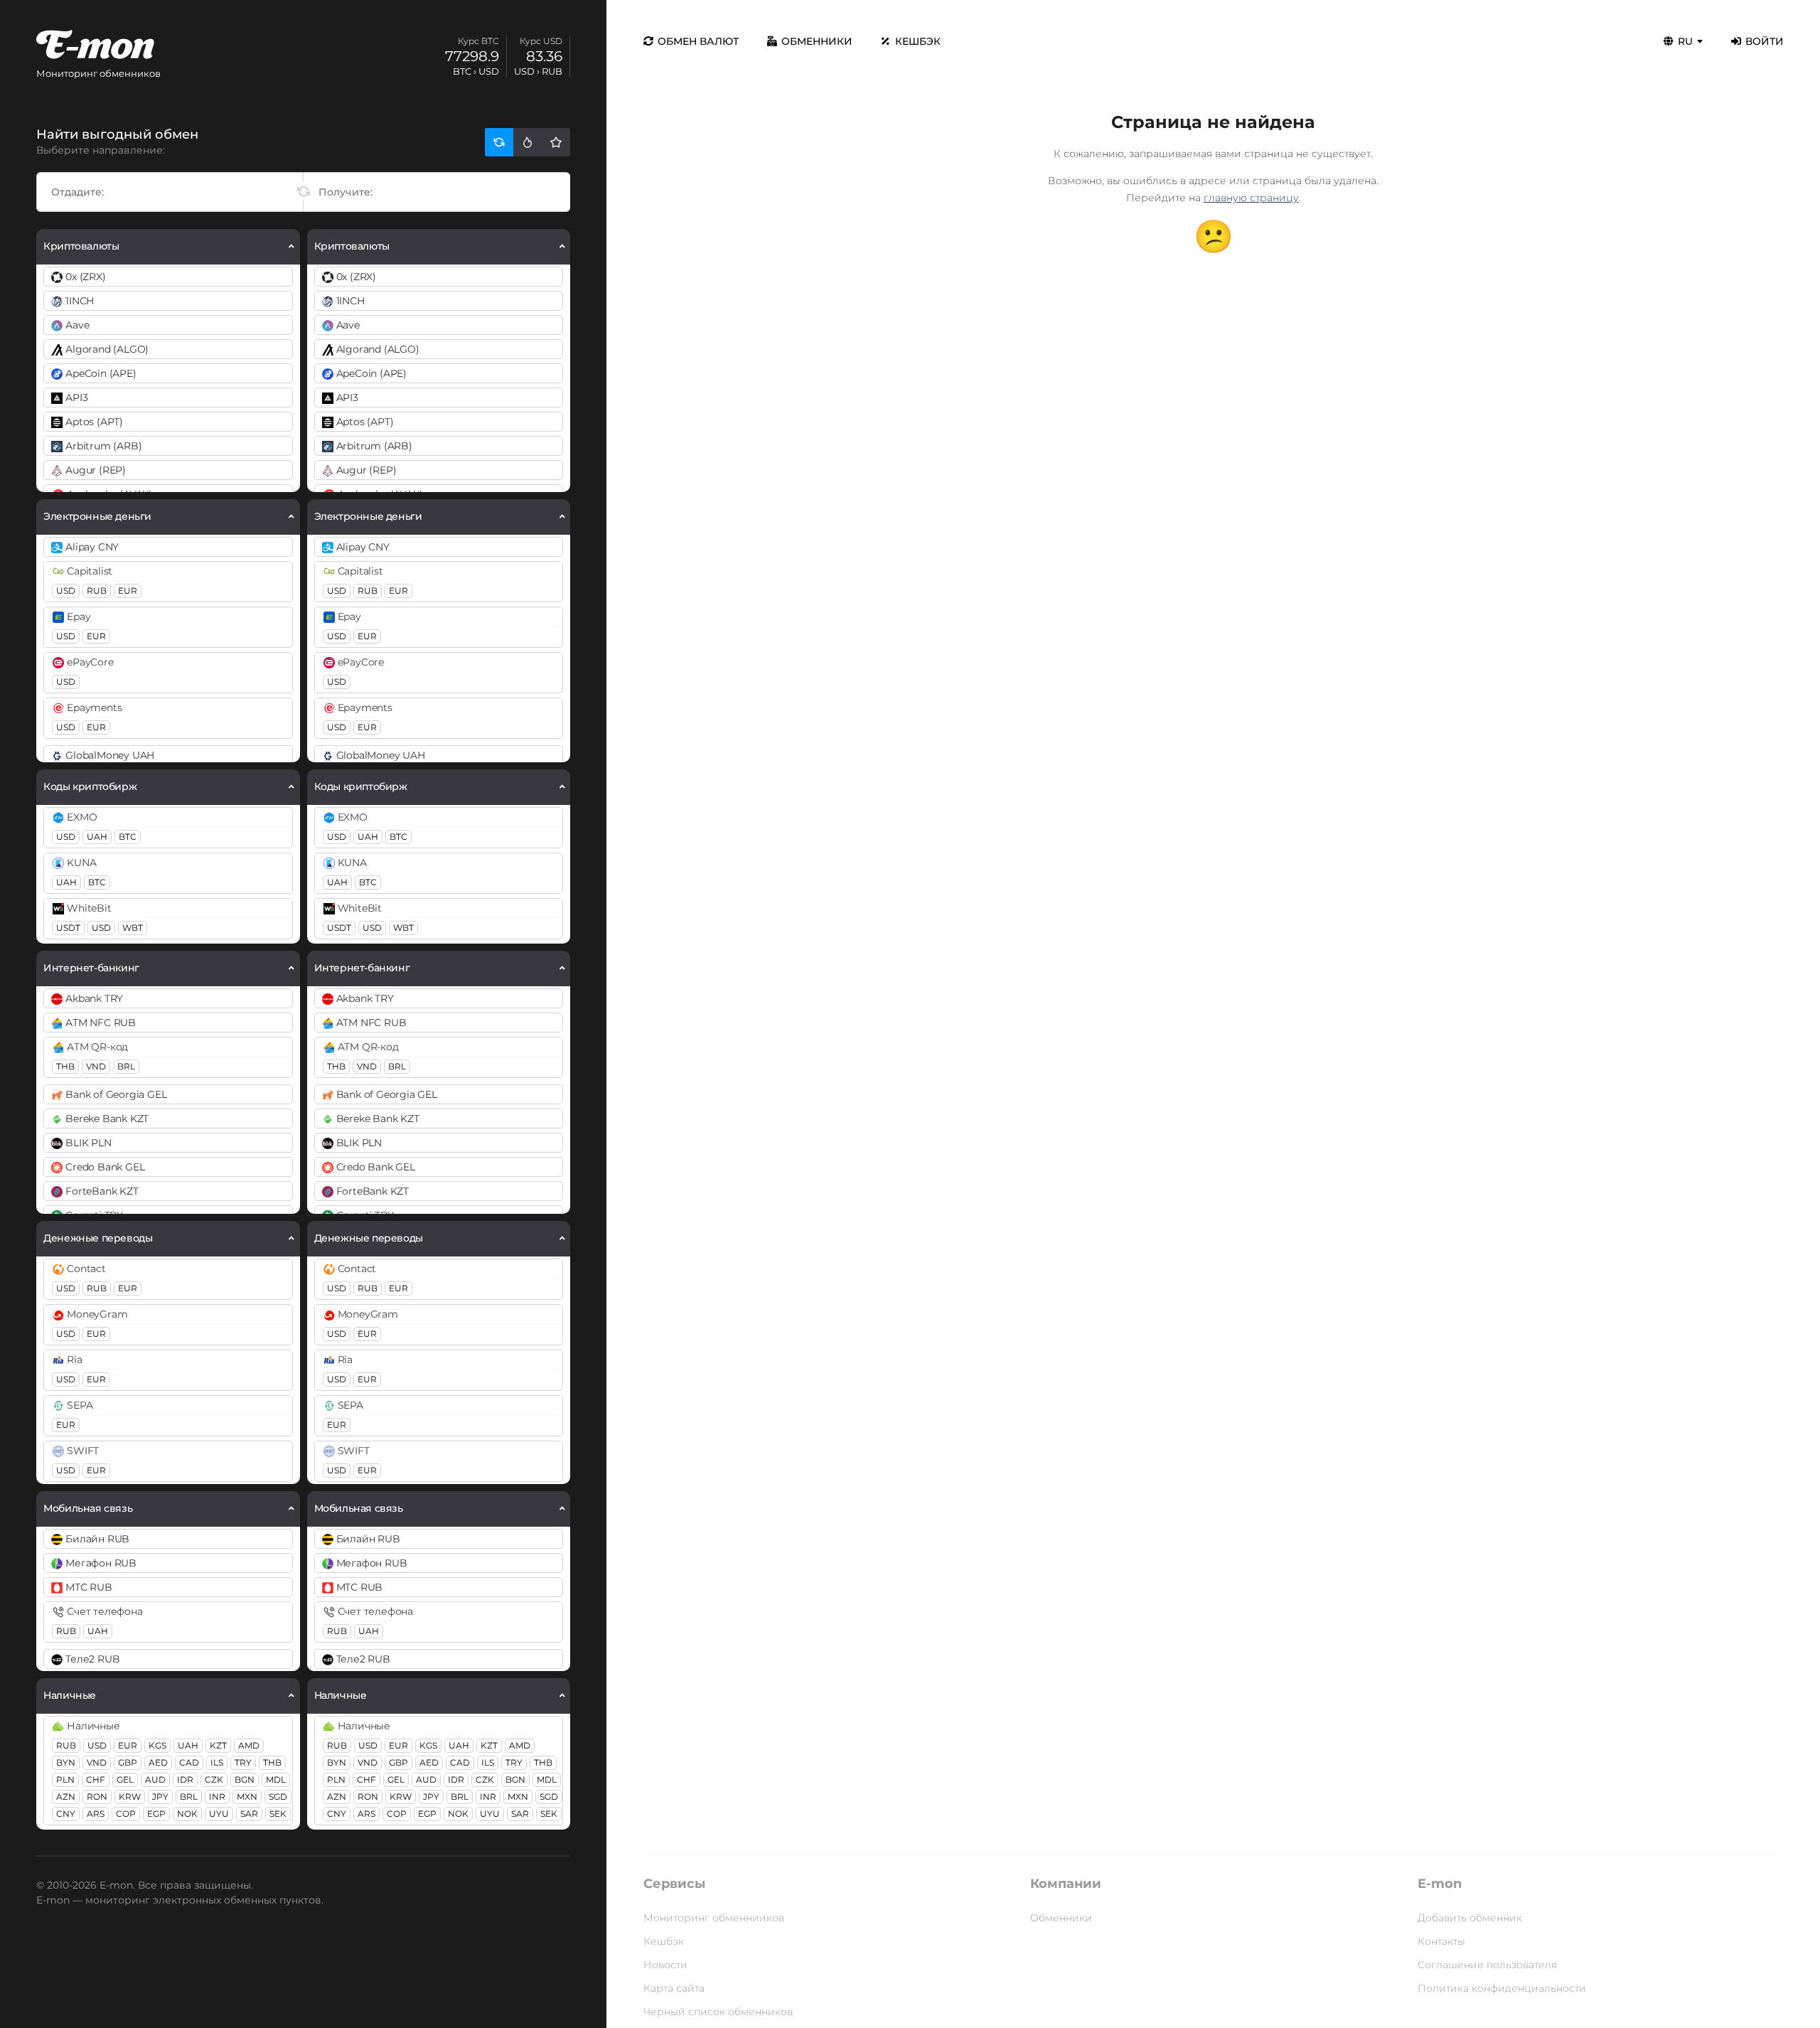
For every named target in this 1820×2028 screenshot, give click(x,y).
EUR (128, 591)
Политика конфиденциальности (1502, 1988)
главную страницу (1251, 198)
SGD (278, 1797)
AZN (66, 1797)
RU (1685, 41)
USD (66, 591)
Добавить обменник (1470, 1918)
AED (158, 1762)
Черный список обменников (718, 2012)
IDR (185, 1779)
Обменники (817, 41)
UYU (219, 1814)
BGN (245, 1779)
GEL (125, 1779)
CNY (66, 1814)
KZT (218, 1745)
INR (217, 1797)
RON (97, 1797)
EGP (156, 1814)
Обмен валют (698, 41)
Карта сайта (674, 1988)
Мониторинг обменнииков (714, 1918)
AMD (249, 1745)
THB (65, 1066)
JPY (160, 1797)
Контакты (1441, 1941)
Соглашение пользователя (1487, 1965)
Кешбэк (918, 41)
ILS (217, 1762)
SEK (278, 1814)
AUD (155, 1779)
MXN (247, 1797)
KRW (130, 1797)
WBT (133, 928)
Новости (665, 1965)
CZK (214, 1779)
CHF (96, 1779)
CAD (189, 1762)
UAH (97, 837)
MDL (276, 1779)
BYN (66, 1762)
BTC (128, 837)
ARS (96, 1814)
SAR (249, 1814)
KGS (157, 1745)
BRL (126, 1066)
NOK (187, 1814)
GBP (128, 1762)
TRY (243, 1762)
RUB (97, 591)
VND (96, 1066)
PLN (65, 1779)
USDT (68, 928)
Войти (1765, 41)
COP (126, 1814)
